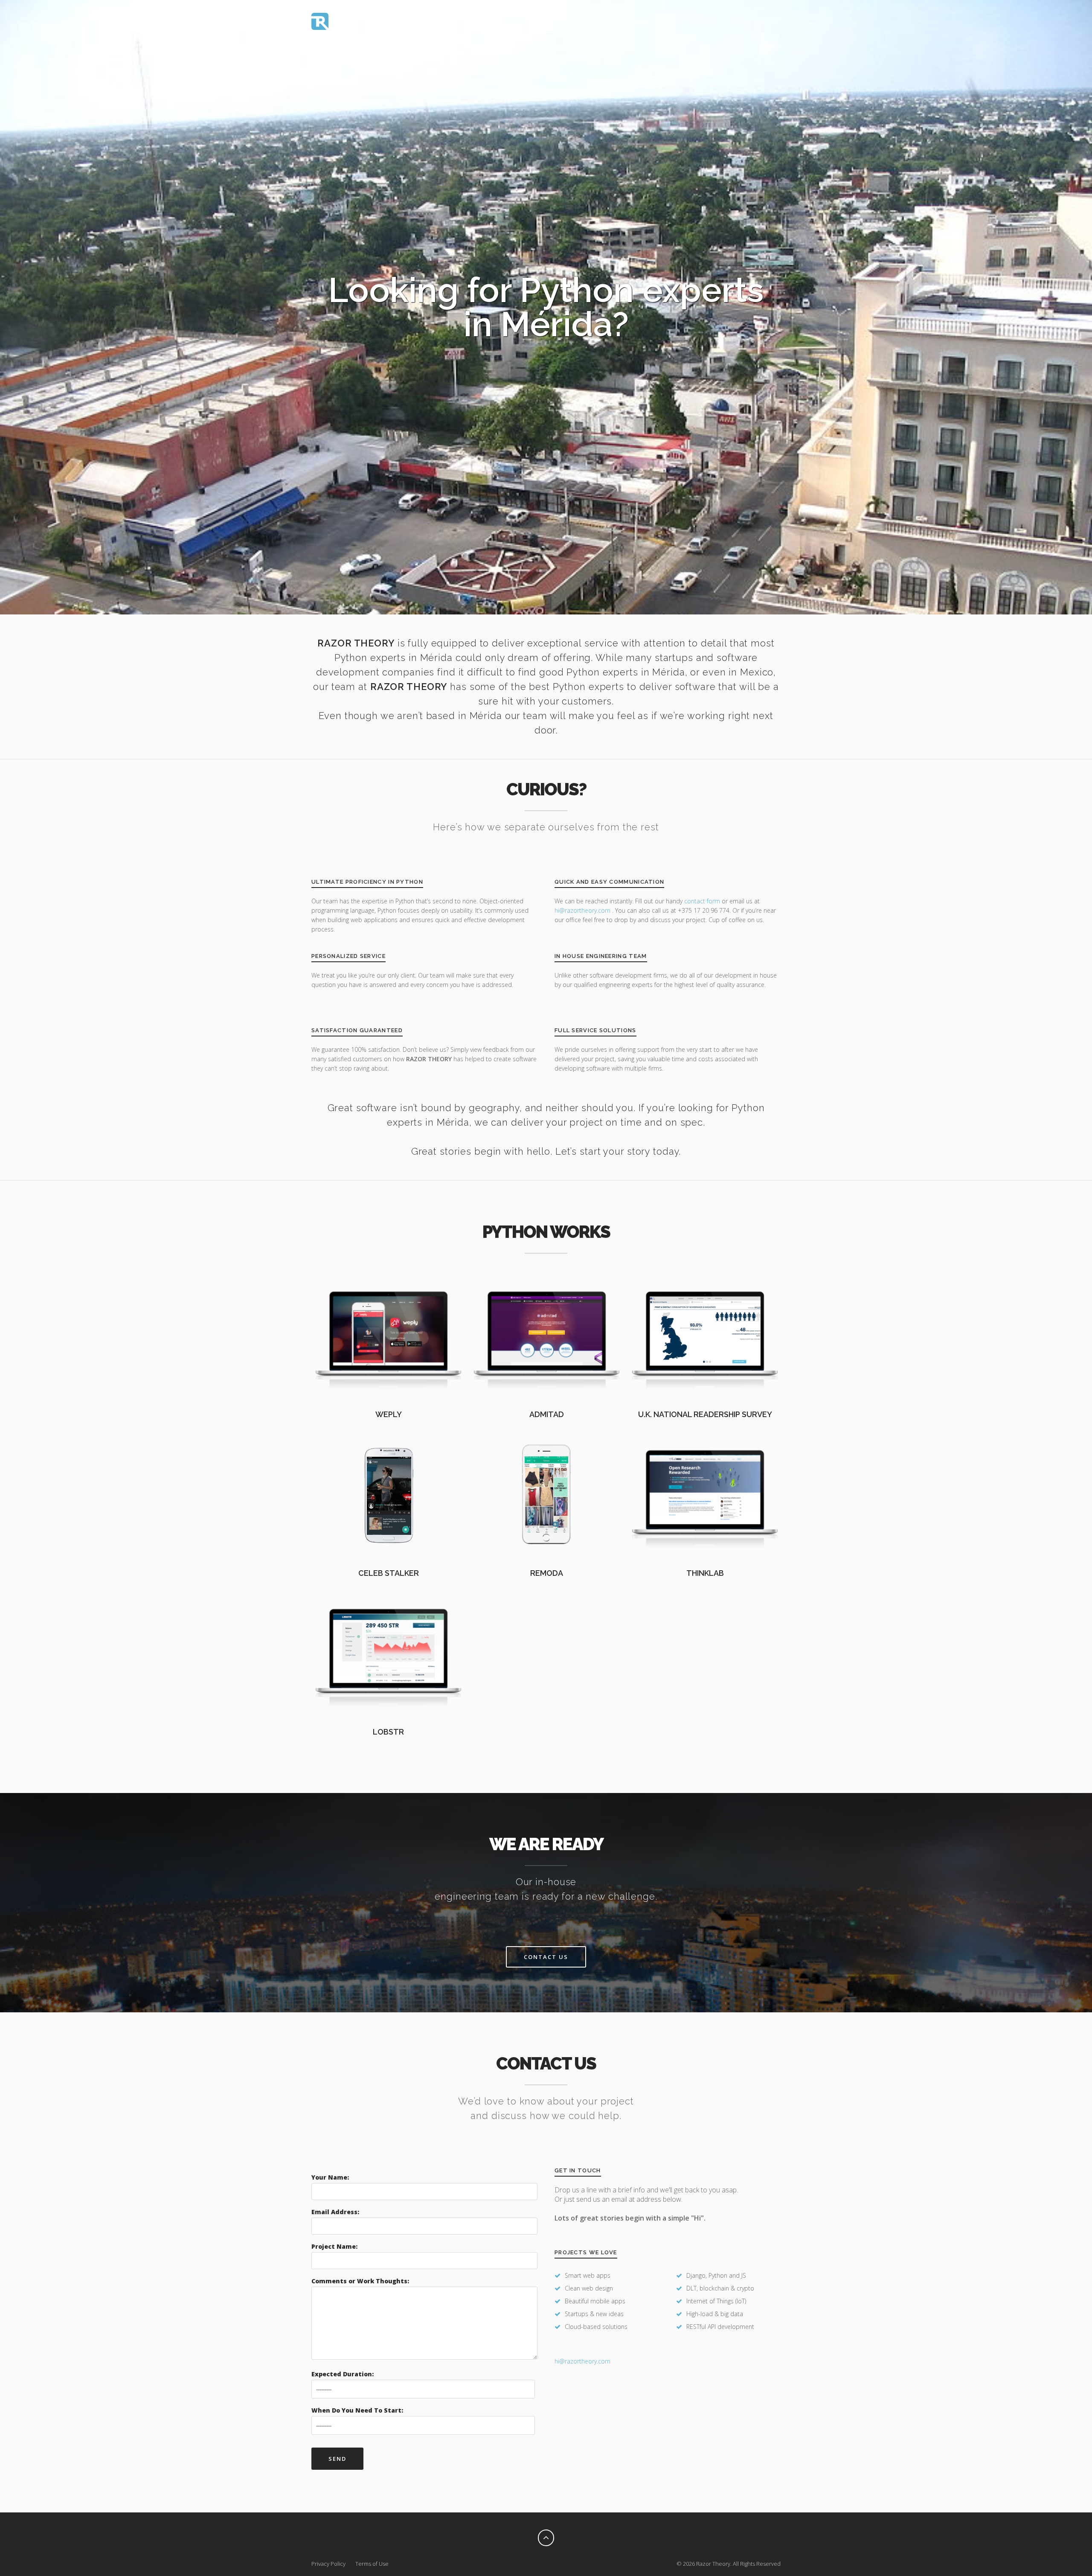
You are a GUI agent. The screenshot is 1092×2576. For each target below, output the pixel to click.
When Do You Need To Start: (357, 2410)
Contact (768, 21)
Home (644, 21)
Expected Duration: (343, 2374)
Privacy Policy (328, 2564)
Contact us (546, 1957)
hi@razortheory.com (583, 910)
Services (705, 21)
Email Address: (335, 2212)
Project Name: (334, 2246)
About (673, 21)
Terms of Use (372, 2564)
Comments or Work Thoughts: (360, 2281)
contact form (702, 901)
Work (736, 21)
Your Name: (330, 2177)
